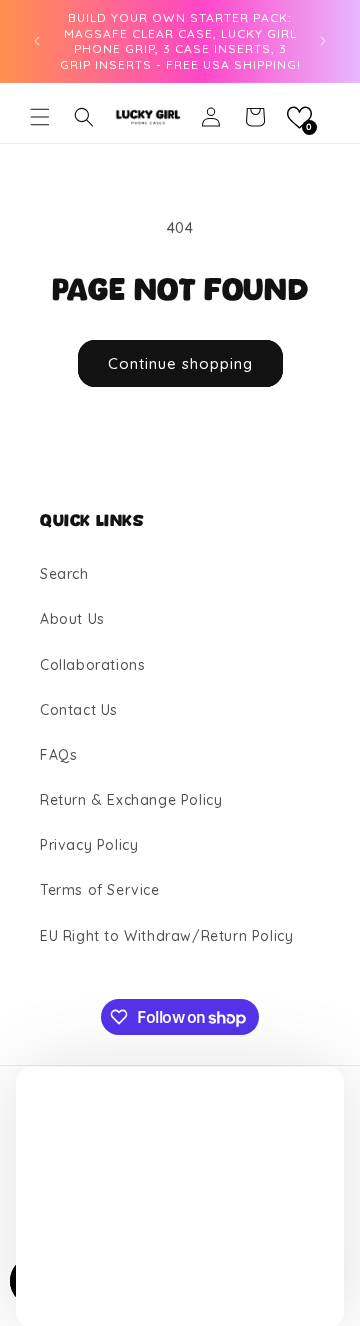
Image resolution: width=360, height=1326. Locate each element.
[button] (40, 117)
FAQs (58, 755)
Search (64, 574)
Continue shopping (180, 363)
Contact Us (79, 710)
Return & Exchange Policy (131, 800)
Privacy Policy (89, 845)
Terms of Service (100, 890)
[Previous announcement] (37, 41)
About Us (72, 619)
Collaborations (92, 665)
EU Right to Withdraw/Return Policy (166, 936)
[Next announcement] (323, 41)
